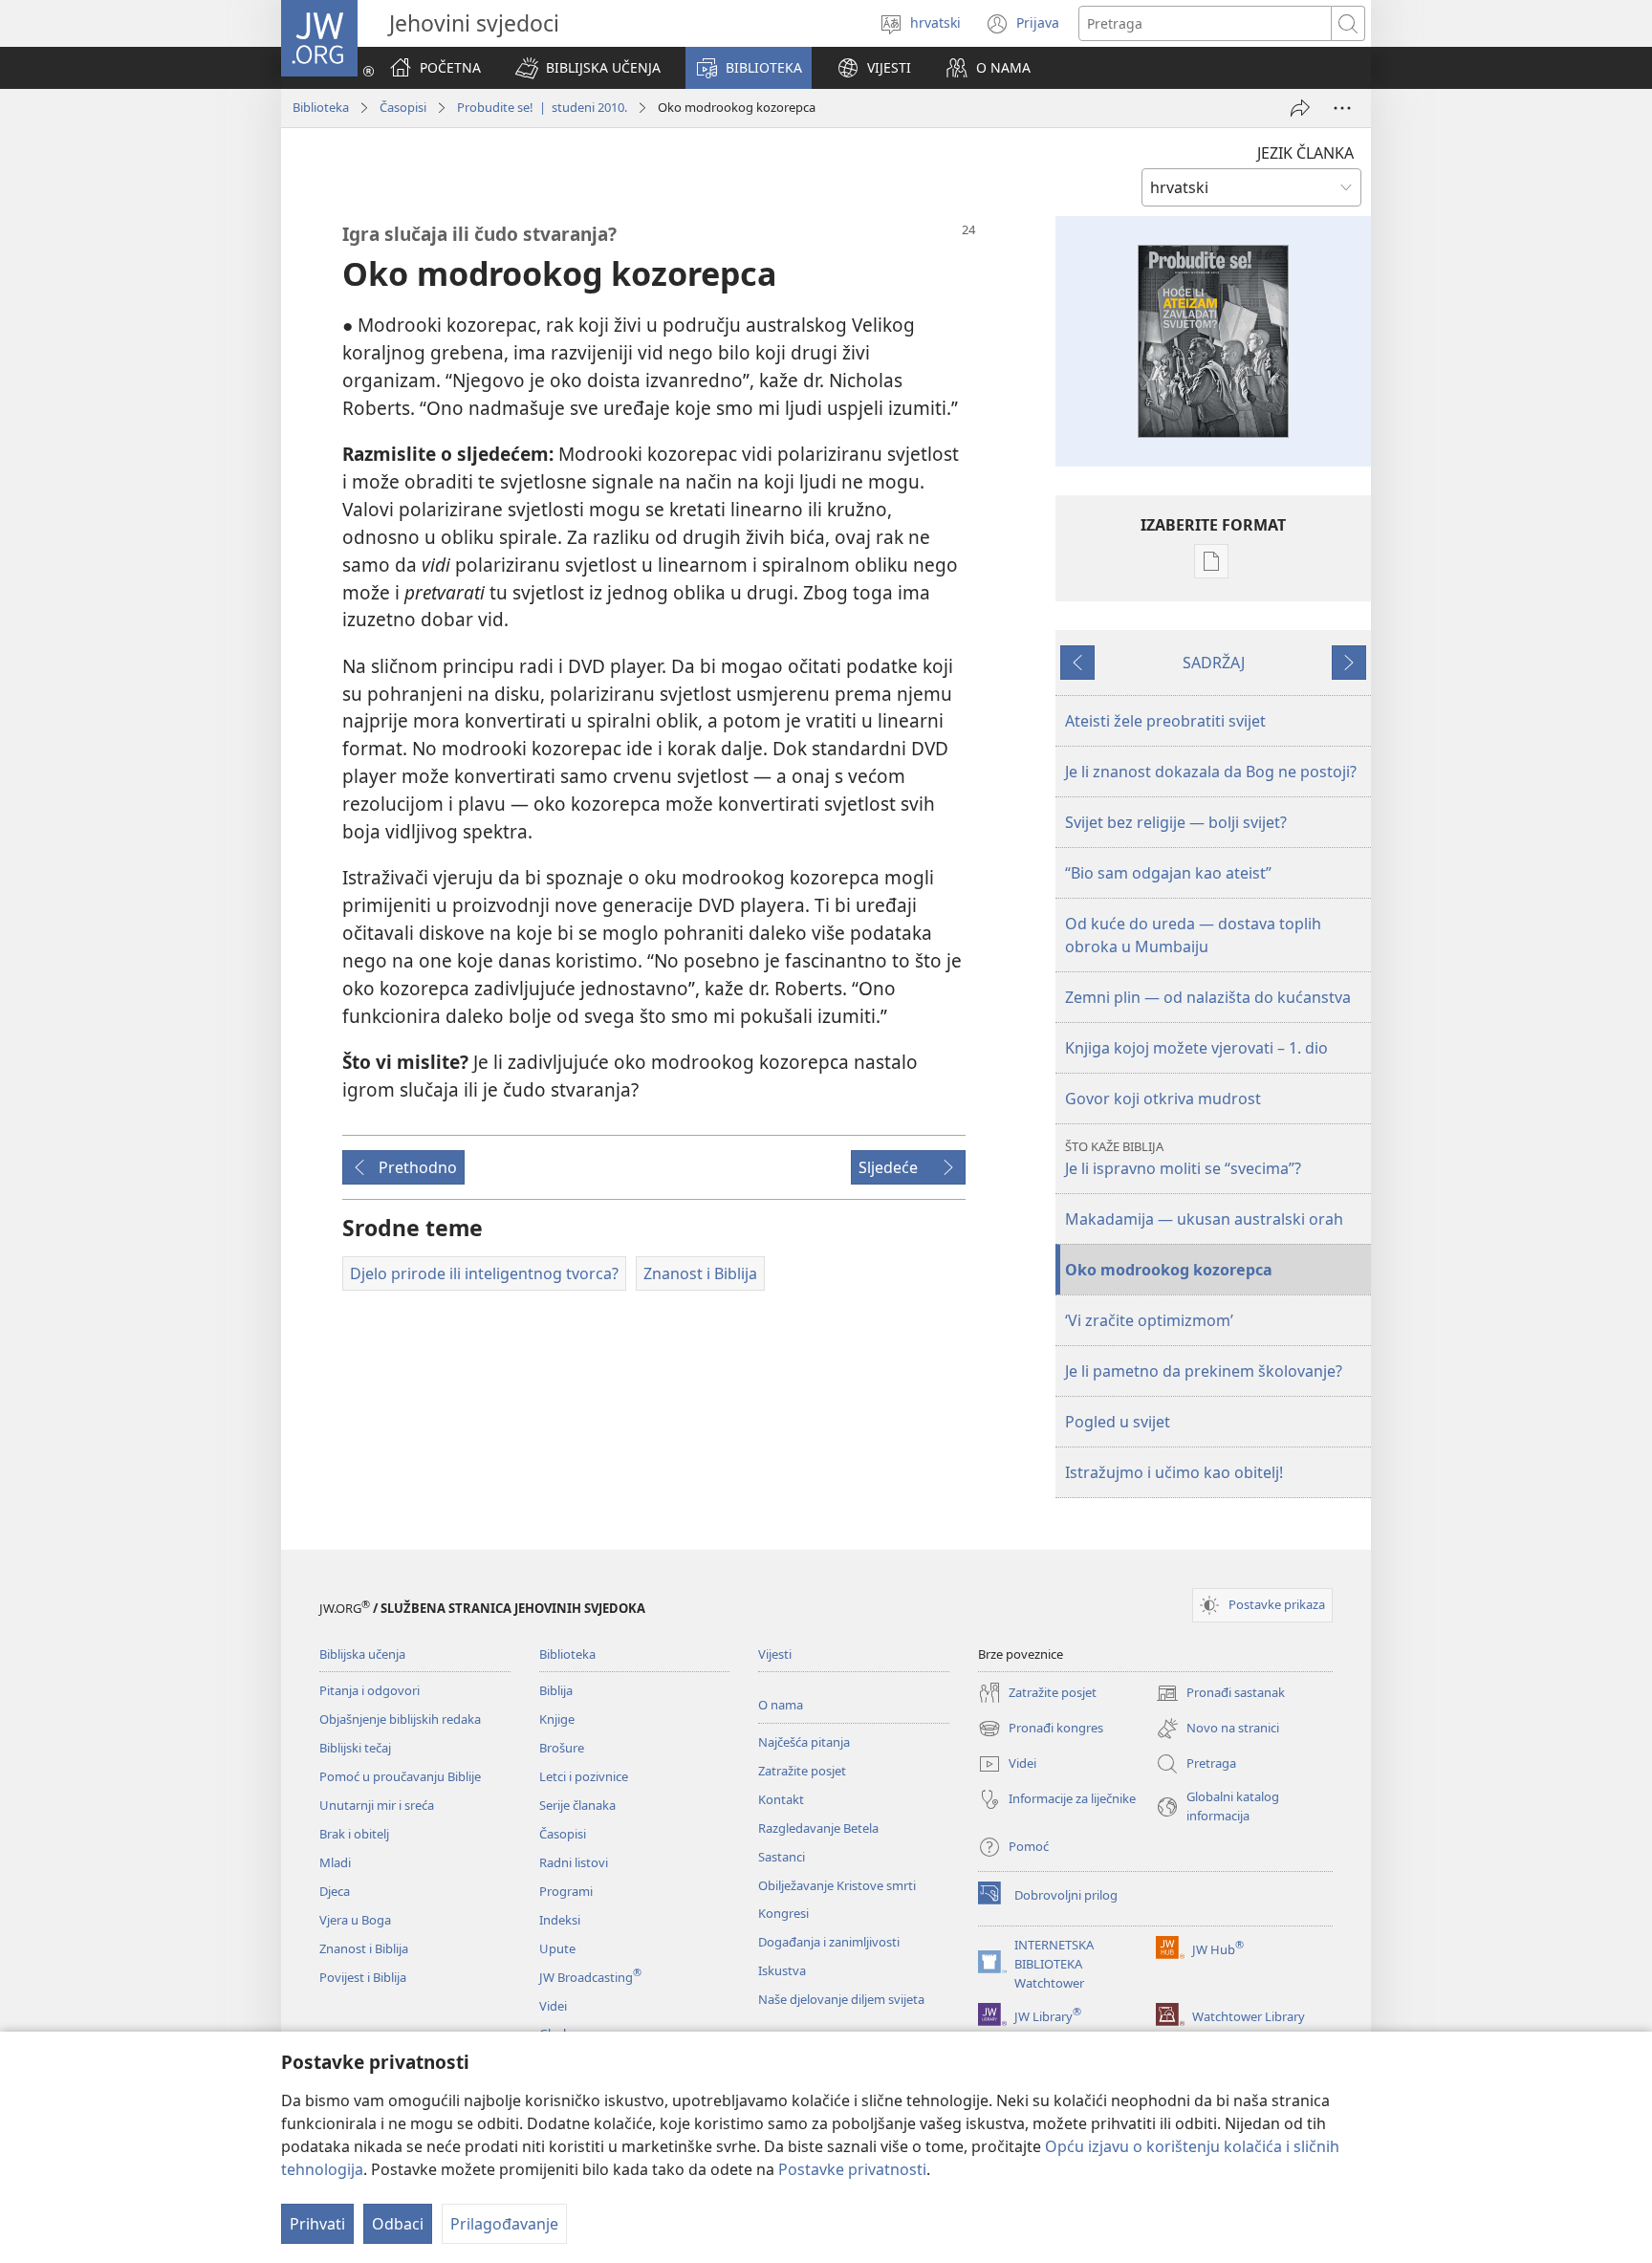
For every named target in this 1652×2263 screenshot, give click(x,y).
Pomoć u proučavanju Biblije (400, 1776)
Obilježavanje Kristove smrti (837, 1885)
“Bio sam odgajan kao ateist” (1168, 873)
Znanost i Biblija (364, 1948)
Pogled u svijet (1118, 1422)
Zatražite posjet (802, 1771)
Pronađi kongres (1041, 1730)
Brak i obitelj (354, 1834)
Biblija (556, 1690)
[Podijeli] (1300, 108)
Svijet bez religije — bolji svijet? (1176, 822)
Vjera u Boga (355, 1920)
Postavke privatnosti (852, 2169)
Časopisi (403, 107)
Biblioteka (321, 107)
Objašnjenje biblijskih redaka (400, 1719)
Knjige (557, 1719)
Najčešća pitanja (804, 1742)
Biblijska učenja (362, 1654)
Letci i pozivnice (584, 1776)
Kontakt (781, 1799)
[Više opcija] (1342, 108)
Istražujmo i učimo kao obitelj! (1174, 1472)
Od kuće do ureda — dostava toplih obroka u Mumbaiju (1193, 935)
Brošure (562, 1748)
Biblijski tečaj (355, 1748)
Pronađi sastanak (1220, 1694)
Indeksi (560, 1920)
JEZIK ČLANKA (1305, 153)
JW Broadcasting (590, 1977)
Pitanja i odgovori (370, 1690)
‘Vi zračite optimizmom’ (1149, 1320)
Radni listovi (574, 1862)
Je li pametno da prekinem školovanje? (1204, 1371)
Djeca (335, 1891)
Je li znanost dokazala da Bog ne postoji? (1211, 772)
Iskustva (782, 1970)
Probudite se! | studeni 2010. (542, 107)
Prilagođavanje (504, 2224)
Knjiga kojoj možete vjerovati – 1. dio (1196, 1048)
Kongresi (783, 1913)
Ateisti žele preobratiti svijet (1165, 721)
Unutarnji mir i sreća (377, 1805)
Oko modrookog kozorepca (1169, 1270)
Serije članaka (577, 1805)
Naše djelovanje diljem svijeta (841, 1999)
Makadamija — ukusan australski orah (1204, 1219)
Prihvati (317, 2224)
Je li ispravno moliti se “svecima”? (1183, 1158)
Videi (553, 2006)
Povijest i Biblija (363, 1977)
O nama (781, 1705)
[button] (588, 68)
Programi (566, 1891)
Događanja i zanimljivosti (829, 1942)
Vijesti (775, 1654)
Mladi (335, 1862)
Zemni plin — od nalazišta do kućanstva (1208, 997)
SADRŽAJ (1214, 663)
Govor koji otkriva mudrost (1163, 1099)
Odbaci (398, 2224)
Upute (557, 1948)
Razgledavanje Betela (818, 1828)
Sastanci (782, 1857)
